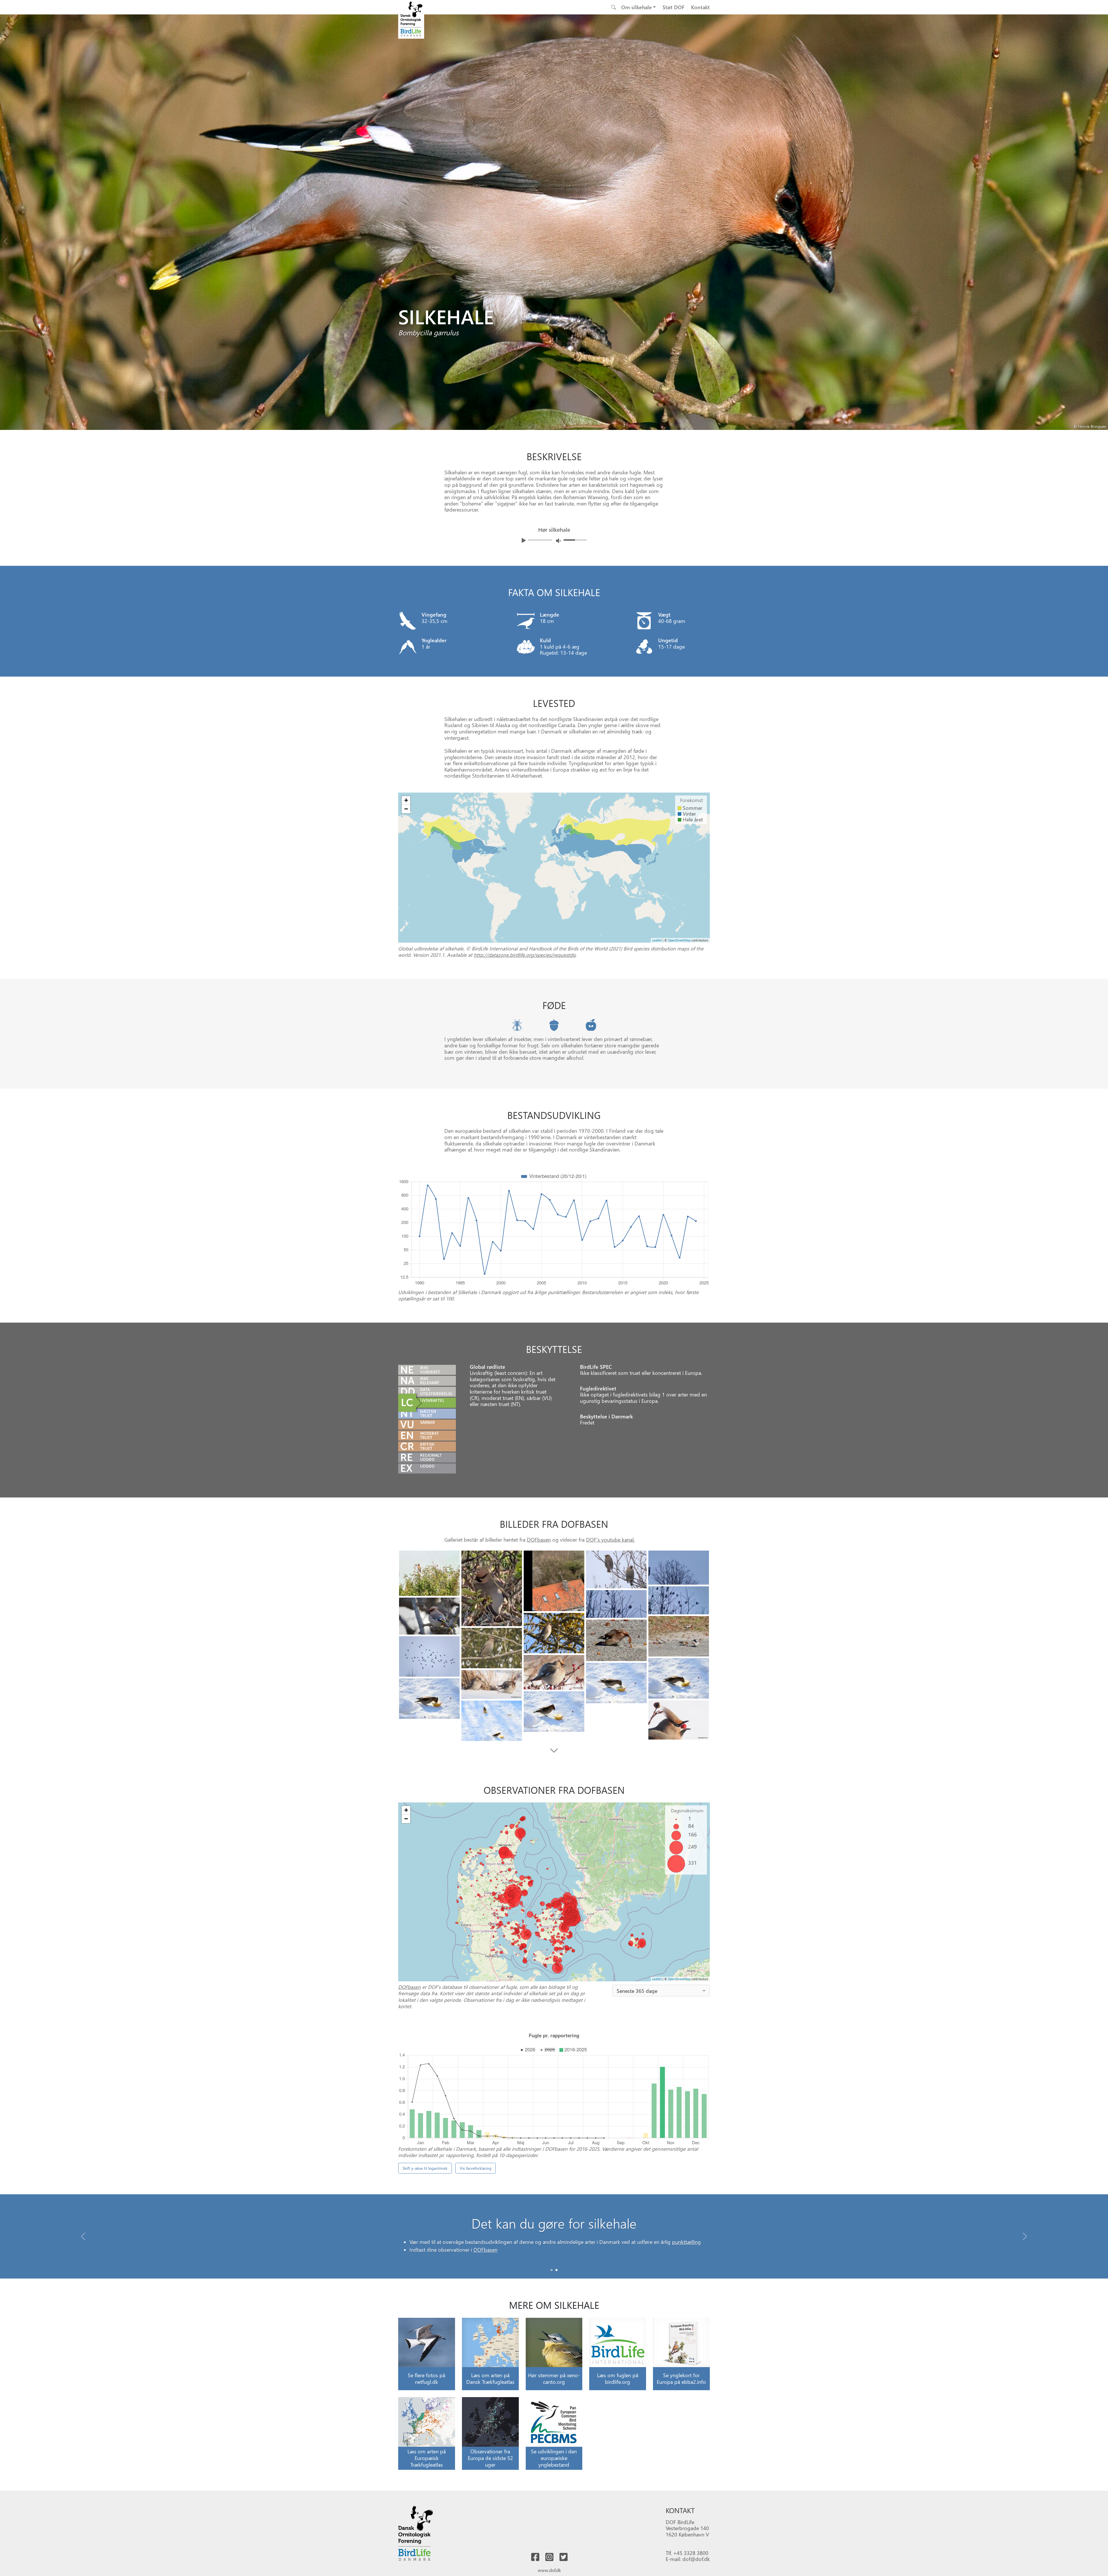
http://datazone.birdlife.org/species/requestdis (525, 955)
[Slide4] (679, 1568)
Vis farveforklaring (476, 2168)
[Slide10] (616, 1640)
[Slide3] (616, 1569)
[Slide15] (616, 1683)
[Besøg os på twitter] (564, 2557)
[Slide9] (679, 1636)
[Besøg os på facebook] (535, 2557)
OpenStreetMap (679, 940)
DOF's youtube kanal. (610, 1539)
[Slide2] (554, 1581)
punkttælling (686, 2262)
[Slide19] (679, 1720)
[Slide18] (554, 1712)
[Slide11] (492, 1648)
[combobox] (661, 1991)
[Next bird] (1102, 240)
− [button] (406, 809)
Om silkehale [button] (637, 7)
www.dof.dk (549, 2570)
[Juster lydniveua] (558, 541)
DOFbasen (539, 1539)
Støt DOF (673, 7)
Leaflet (657, 940)
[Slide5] (679, 1600)
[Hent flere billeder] (554, 1751)
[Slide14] (679, 1678)
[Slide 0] (552, 2270)
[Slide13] (554, 1672)
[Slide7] (429, 1616)
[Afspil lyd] (524, 540)
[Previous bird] (6, 240)
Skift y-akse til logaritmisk (425, 2168)
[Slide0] (429, 1573)
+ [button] (406, 800)
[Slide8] (554, 1633)
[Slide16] (492, 1684)
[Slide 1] (556, 2270)
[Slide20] (492, 1721)
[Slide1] (492, 1589)
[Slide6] (616, 1604)
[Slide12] (429, 1656)
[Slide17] (429, 1699)
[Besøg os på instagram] (549, 2557)
